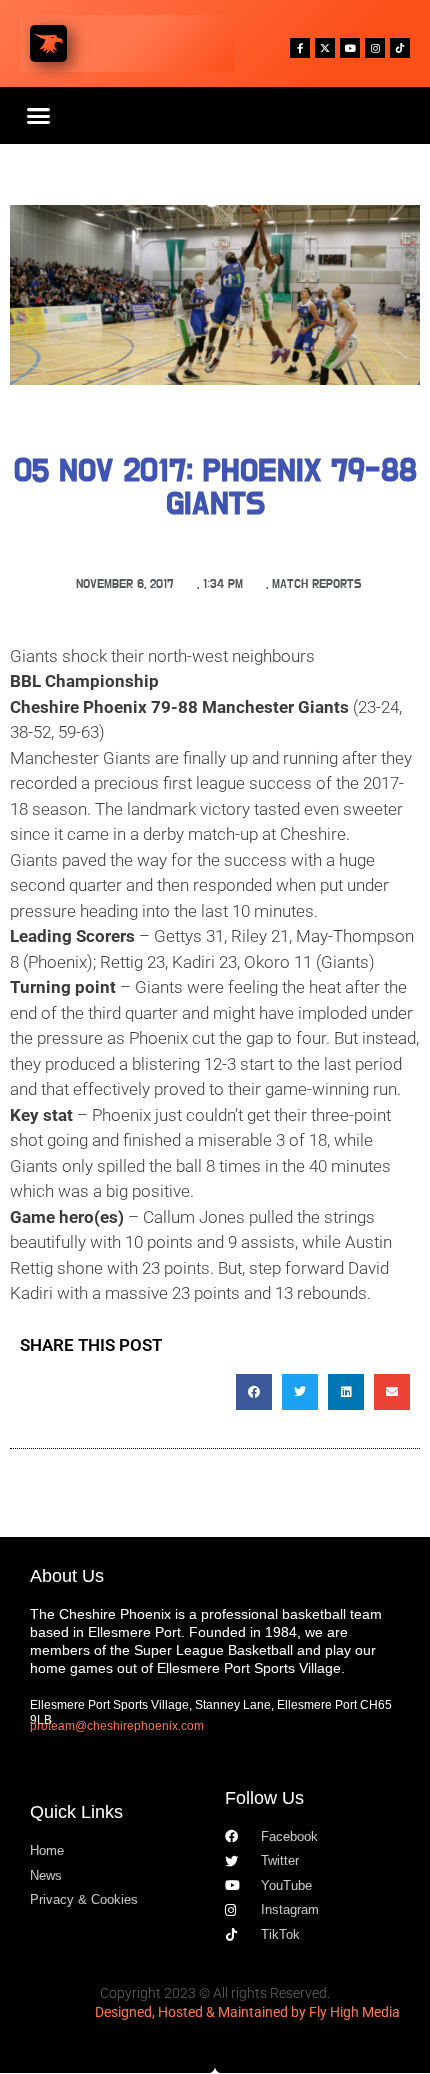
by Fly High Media (345, 2012)
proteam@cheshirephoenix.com (117, 1726)
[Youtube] (350, 48)
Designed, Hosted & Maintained (191, 2012)
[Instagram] (375, 48)
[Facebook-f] (300, 48)
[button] (39, 116)
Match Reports (317, 584)
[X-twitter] (325, 48)
